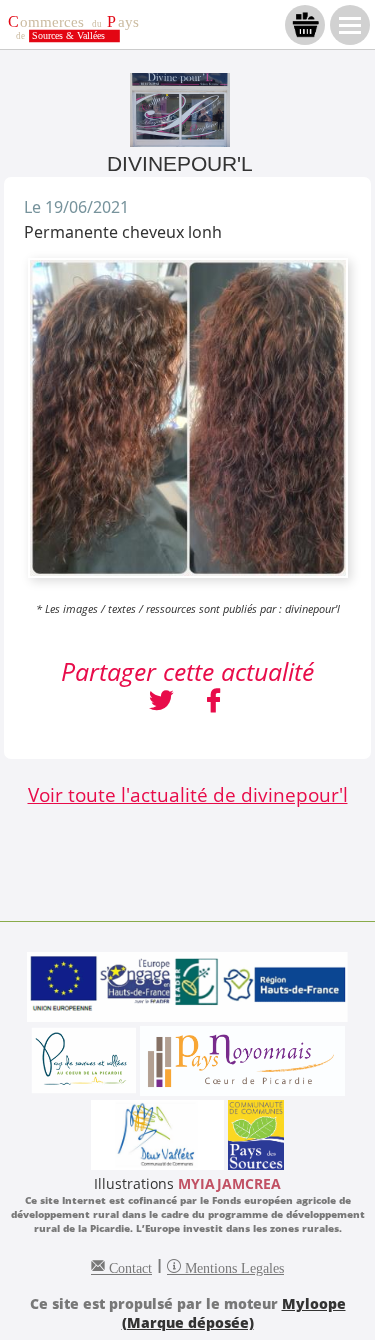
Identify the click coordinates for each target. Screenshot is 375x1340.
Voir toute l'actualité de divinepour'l (188, 794)
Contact (128, 1266)
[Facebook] (213, 703)
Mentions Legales (232, 1266)
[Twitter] (161, 703)
